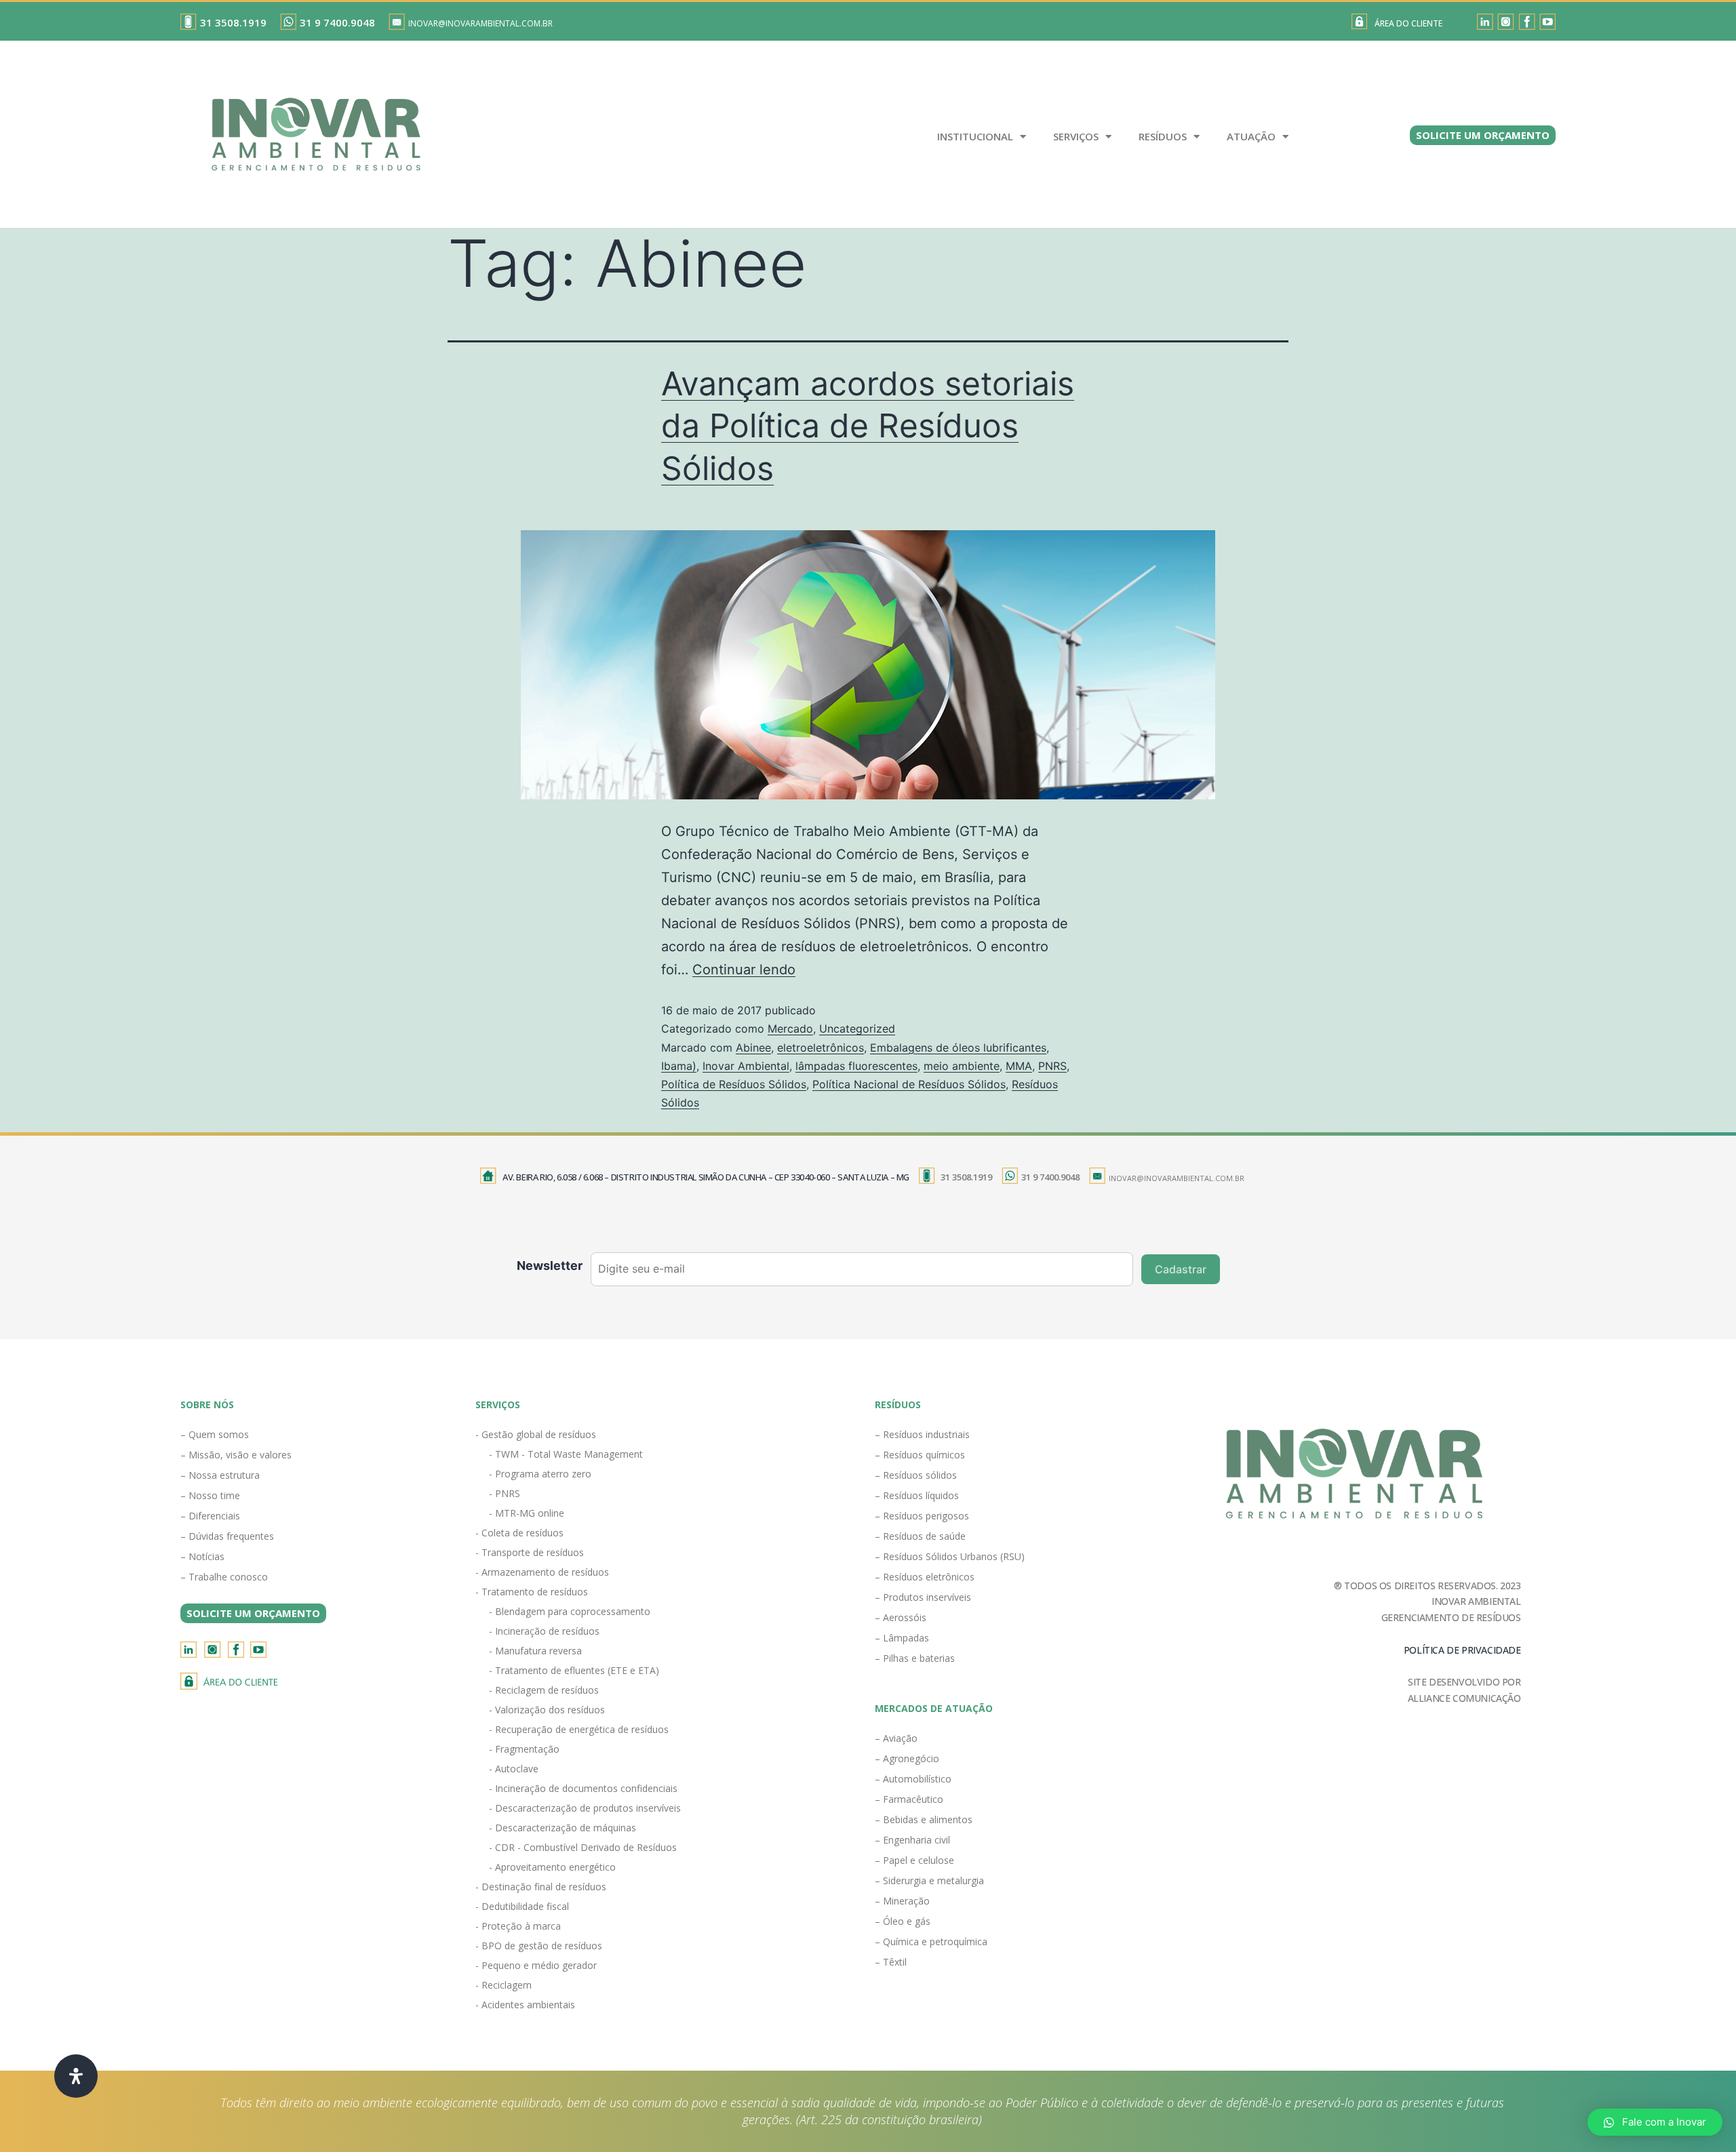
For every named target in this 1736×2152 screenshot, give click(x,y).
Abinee (753, 1048)
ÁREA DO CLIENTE (1408, 23)
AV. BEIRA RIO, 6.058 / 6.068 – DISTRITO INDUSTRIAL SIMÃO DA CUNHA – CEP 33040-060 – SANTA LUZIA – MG (706, 1177)
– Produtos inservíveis (923, 1597)
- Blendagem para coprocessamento (570, 1611)
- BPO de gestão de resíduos (539, 1946)
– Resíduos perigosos (922, 1516)
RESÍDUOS (1163, 136)
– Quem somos (215, 1434)
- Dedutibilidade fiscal (522, 1906)
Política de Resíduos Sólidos (734, 1084)
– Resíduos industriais (922, 1434)
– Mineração (902, 1901)
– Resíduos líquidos (917, 1495)
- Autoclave (514, 1769)
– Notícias (202, 1556)
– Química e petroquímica (931, 1941)
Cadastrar (1181, 1269)
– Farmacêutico (909, 1799)
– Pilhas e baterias (915, 1658)
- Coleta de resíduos (519, 1533)
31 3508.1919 (233, 22)
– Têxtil (891, 1962)
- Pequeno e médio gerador (536, 1965)
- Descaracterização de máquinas (563, 1828)
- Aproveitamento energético (552, 1867)
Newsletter (550, 1266)
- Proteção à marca (518, 1926)
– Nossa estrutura (220, 1475)
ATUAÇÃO (1251, 136)
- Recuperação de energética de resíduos (579, 1729)
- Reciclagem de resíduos (544, 1690)
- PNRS (505, 1493)
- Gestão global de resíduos (536, 1434)
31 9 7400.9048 (337, 22)
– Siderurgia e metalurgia (929, 1880)
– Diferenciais (210, 1516)
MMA (1019, 1066)
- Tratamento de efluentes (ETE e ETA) (574, 1670)
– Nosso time (210, 1495)
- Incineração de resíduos (544, 1631)
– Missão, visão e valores (236, 1455)
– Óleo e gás (903, 1921)
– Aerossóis (901, 1617)
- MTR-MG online (527, 1513)
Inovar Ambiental (746, 1066)
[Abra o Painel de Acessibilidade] (76, 2076)
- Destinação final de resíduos (541, 1887)
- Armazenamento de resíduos (542, 1572)
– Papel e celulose (914, 1860)
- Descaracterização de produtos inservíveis (585, 1808)
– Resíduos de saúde (920, 1536)
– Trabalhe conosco (224, 1577)
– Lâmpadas (902, 1638)
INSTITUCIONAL (975, 136)
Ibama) (679, 1066)
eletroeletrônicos (821, 1048)
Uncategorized (857, 1029)
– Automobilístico (913, 1779)
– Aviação (896, 1738)
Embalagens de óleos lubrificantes (958, 1048)
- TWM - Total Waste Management (566, 1454)
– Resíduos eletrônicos (925, 1577)
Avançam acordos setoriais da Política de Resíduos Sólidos (868, 426)
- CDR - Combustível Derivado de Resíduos (583, 1847)
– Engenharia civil (912, 1840)
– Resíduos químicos (920, 1455)
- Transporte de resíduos (530, 1552)
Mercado (790, 1029)
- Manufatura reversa (535, 1651)
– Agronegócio (907, 1758)
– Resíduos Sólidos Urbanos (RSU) (950, 1556)
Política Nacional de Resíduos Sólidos (909, 1084)
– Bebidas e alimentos (924, 1819)
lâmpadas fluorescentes (856, 1066)
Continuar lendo (744, 970)
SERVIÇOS (1076, 136)
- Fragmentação (524, 1749)
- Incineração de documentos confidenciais (583, 1788)
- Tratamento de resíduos (532, 1592)
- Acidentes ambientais (525, 2005)
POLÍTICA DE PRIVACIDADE (1462, 1650)
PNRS (1052, 1066)
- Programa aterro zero (540, 1474)
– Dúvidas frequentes (227, 1536)
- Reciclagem (504, 1985)
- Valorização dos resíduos (547, 1710)
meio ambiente (962, 1066)
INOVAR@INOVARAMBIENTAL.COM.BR (480, 23)
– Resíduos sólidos (916, 1475)
